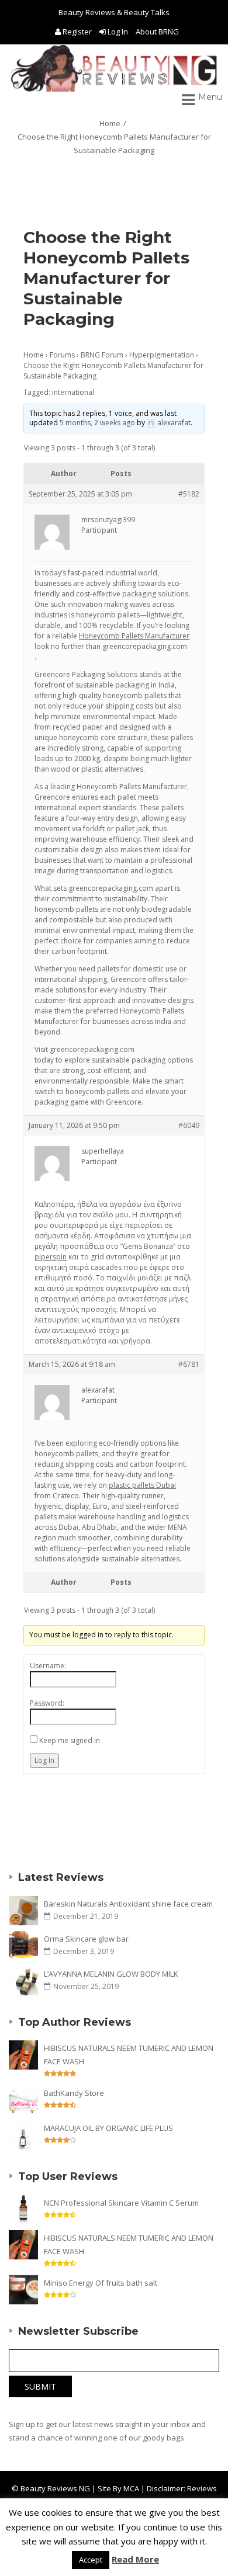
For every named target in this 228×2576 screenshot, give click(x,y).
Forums (62, 355)
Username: (48, 1666)
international (73, 392)
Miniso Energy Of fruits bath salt (101, 2283)
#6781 (189, 1364)
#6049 (189, 1125)
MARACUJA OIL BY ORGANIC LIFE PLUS (108, 2128)
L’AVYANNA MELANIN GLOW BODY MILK (111, 1974)
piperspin (51, 1257)
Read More (135, 2559)
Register (77, 32)
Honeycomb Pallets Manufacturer (134, 636)
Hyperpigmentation (162, 355)
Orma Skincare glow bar (86, 1939)
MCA (131, 2488)
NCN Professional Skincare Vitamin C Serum (121, 2203)
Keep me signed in (70, 1740)
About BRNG (157, 32)
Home (110, 123)
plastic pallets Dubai (142, 1485)
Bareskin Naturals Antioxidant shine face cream (128, 1904)
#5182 (189, 494)
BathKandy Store (74, 2093)
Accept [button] (91, 2560)
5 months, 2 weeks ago (97, 423)
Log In (118, 32)
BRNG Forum (102, 355)
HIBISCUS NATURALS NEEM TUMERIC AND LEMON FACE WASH (129, 2055)
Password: (47, 1703)
